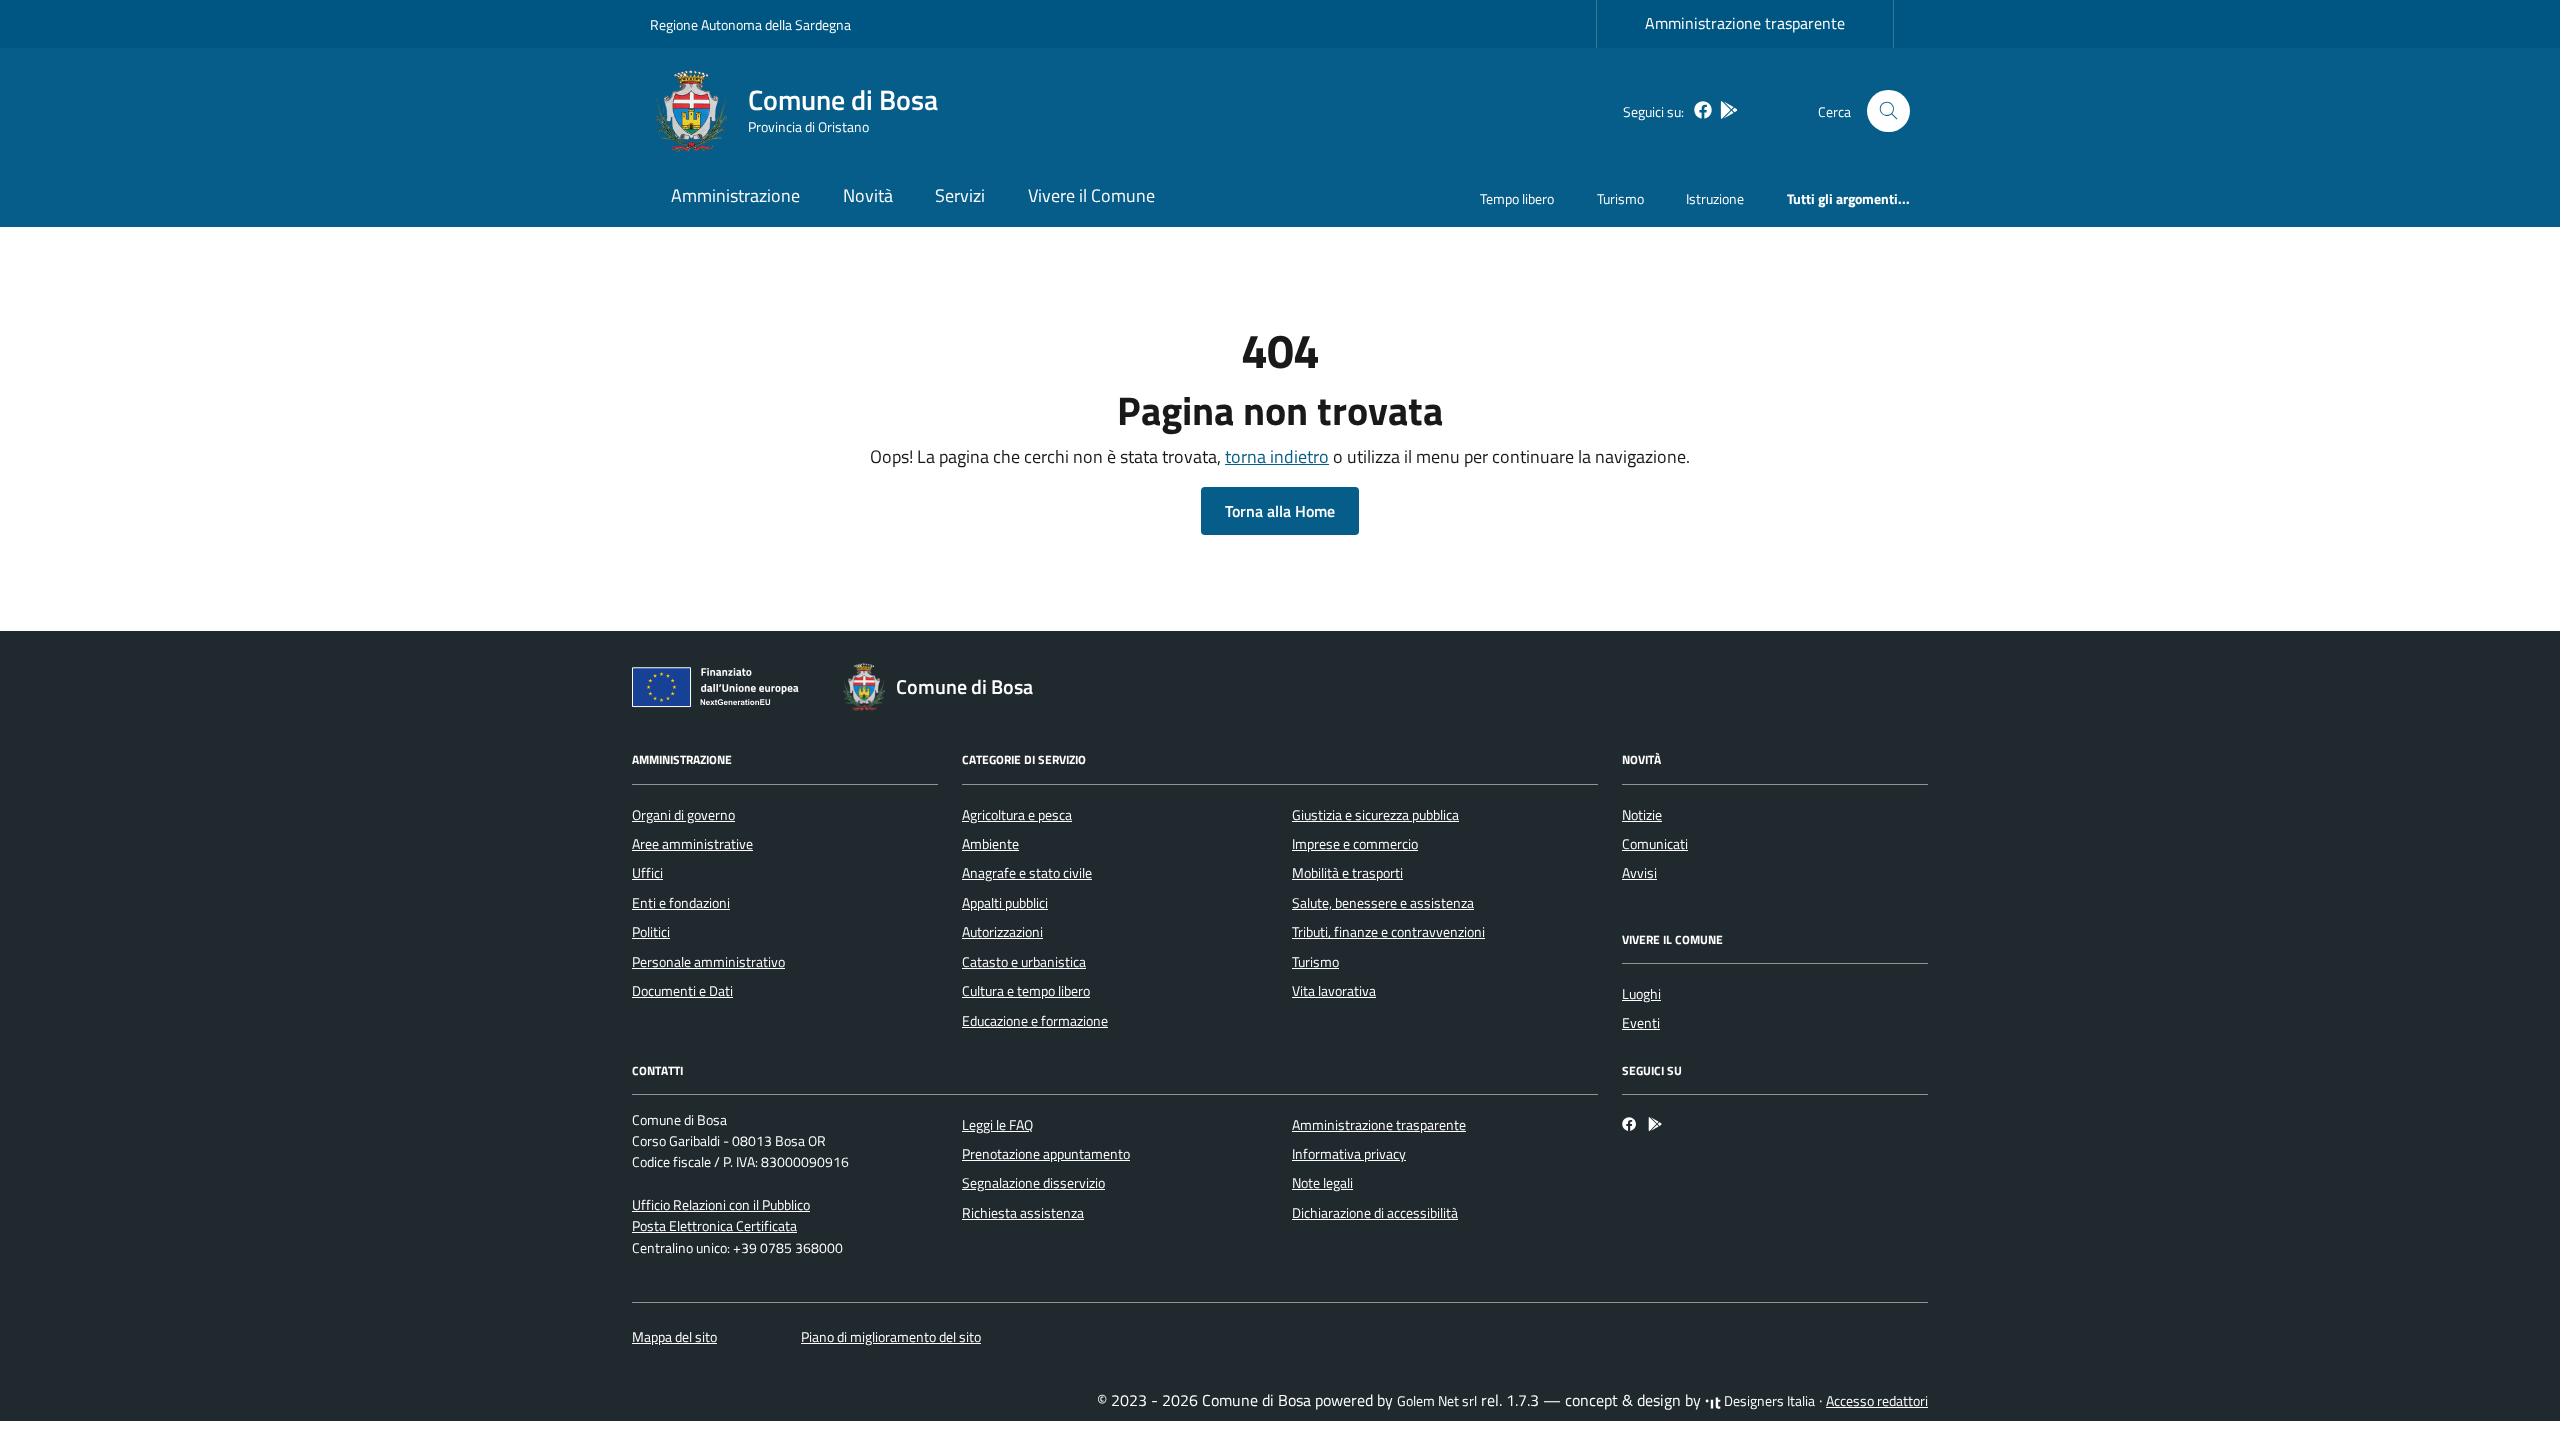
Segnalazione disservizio (1033, 1183)
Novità (868, 195)
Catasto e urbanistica (1024, 962)
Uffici (647, 873)
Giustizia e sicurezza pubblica (1375, 815)
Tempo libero (1517, 198)
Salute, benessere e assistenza (1383, 903)
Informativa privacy (1349, 1154)
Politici (651, 932)
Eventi (1641, 1023)
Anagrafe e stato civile (1027, 873)
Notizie (1642, 815)
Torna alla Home (1280, 511)
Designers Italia (1768, 1401)
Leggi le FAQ (997, 1125)
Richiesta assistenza (1023, 1213)
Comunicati (1655, 844)
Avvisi (1639, 873)
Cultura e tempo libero (1026, 991)
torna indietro (1277, 456)
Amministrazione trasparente (1745, 23)
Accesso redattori (1877, 1401)
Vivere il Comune (1091, 195)
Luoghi (1641, 994)
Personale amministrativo (708, 962)
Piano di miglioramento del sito (891, 1337)
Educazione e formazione (1035, 1021)
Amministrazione (735, 195)
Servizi (960, 195)
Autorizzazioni (1002, 932)
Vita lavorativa (1334, 991)
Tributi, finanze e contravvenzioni (1388, 932)
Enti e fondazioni (681, 903)
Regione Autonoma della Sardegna (750, 24)
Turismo (1620, 198)
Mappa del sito (674, 1337)
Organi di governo (683, 815)
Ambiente (990, 844)
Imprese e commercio (1355, 844)
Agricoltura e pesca (1017, 815)
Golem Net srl (1437, 1401)
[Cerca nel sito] (1888, 111)
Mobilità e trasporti (1347, 873)
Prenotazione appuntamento (1046, 1154)
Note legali (1322, 1183)
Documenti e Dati (682, 991)
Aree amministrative (692, 844)
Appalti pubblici (1005, 903)
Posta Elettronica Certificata (714, 1226)
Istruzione (1715, 198)
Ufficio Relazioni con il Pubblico (721, 1205)
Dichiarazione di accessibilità (1375, 1213)
